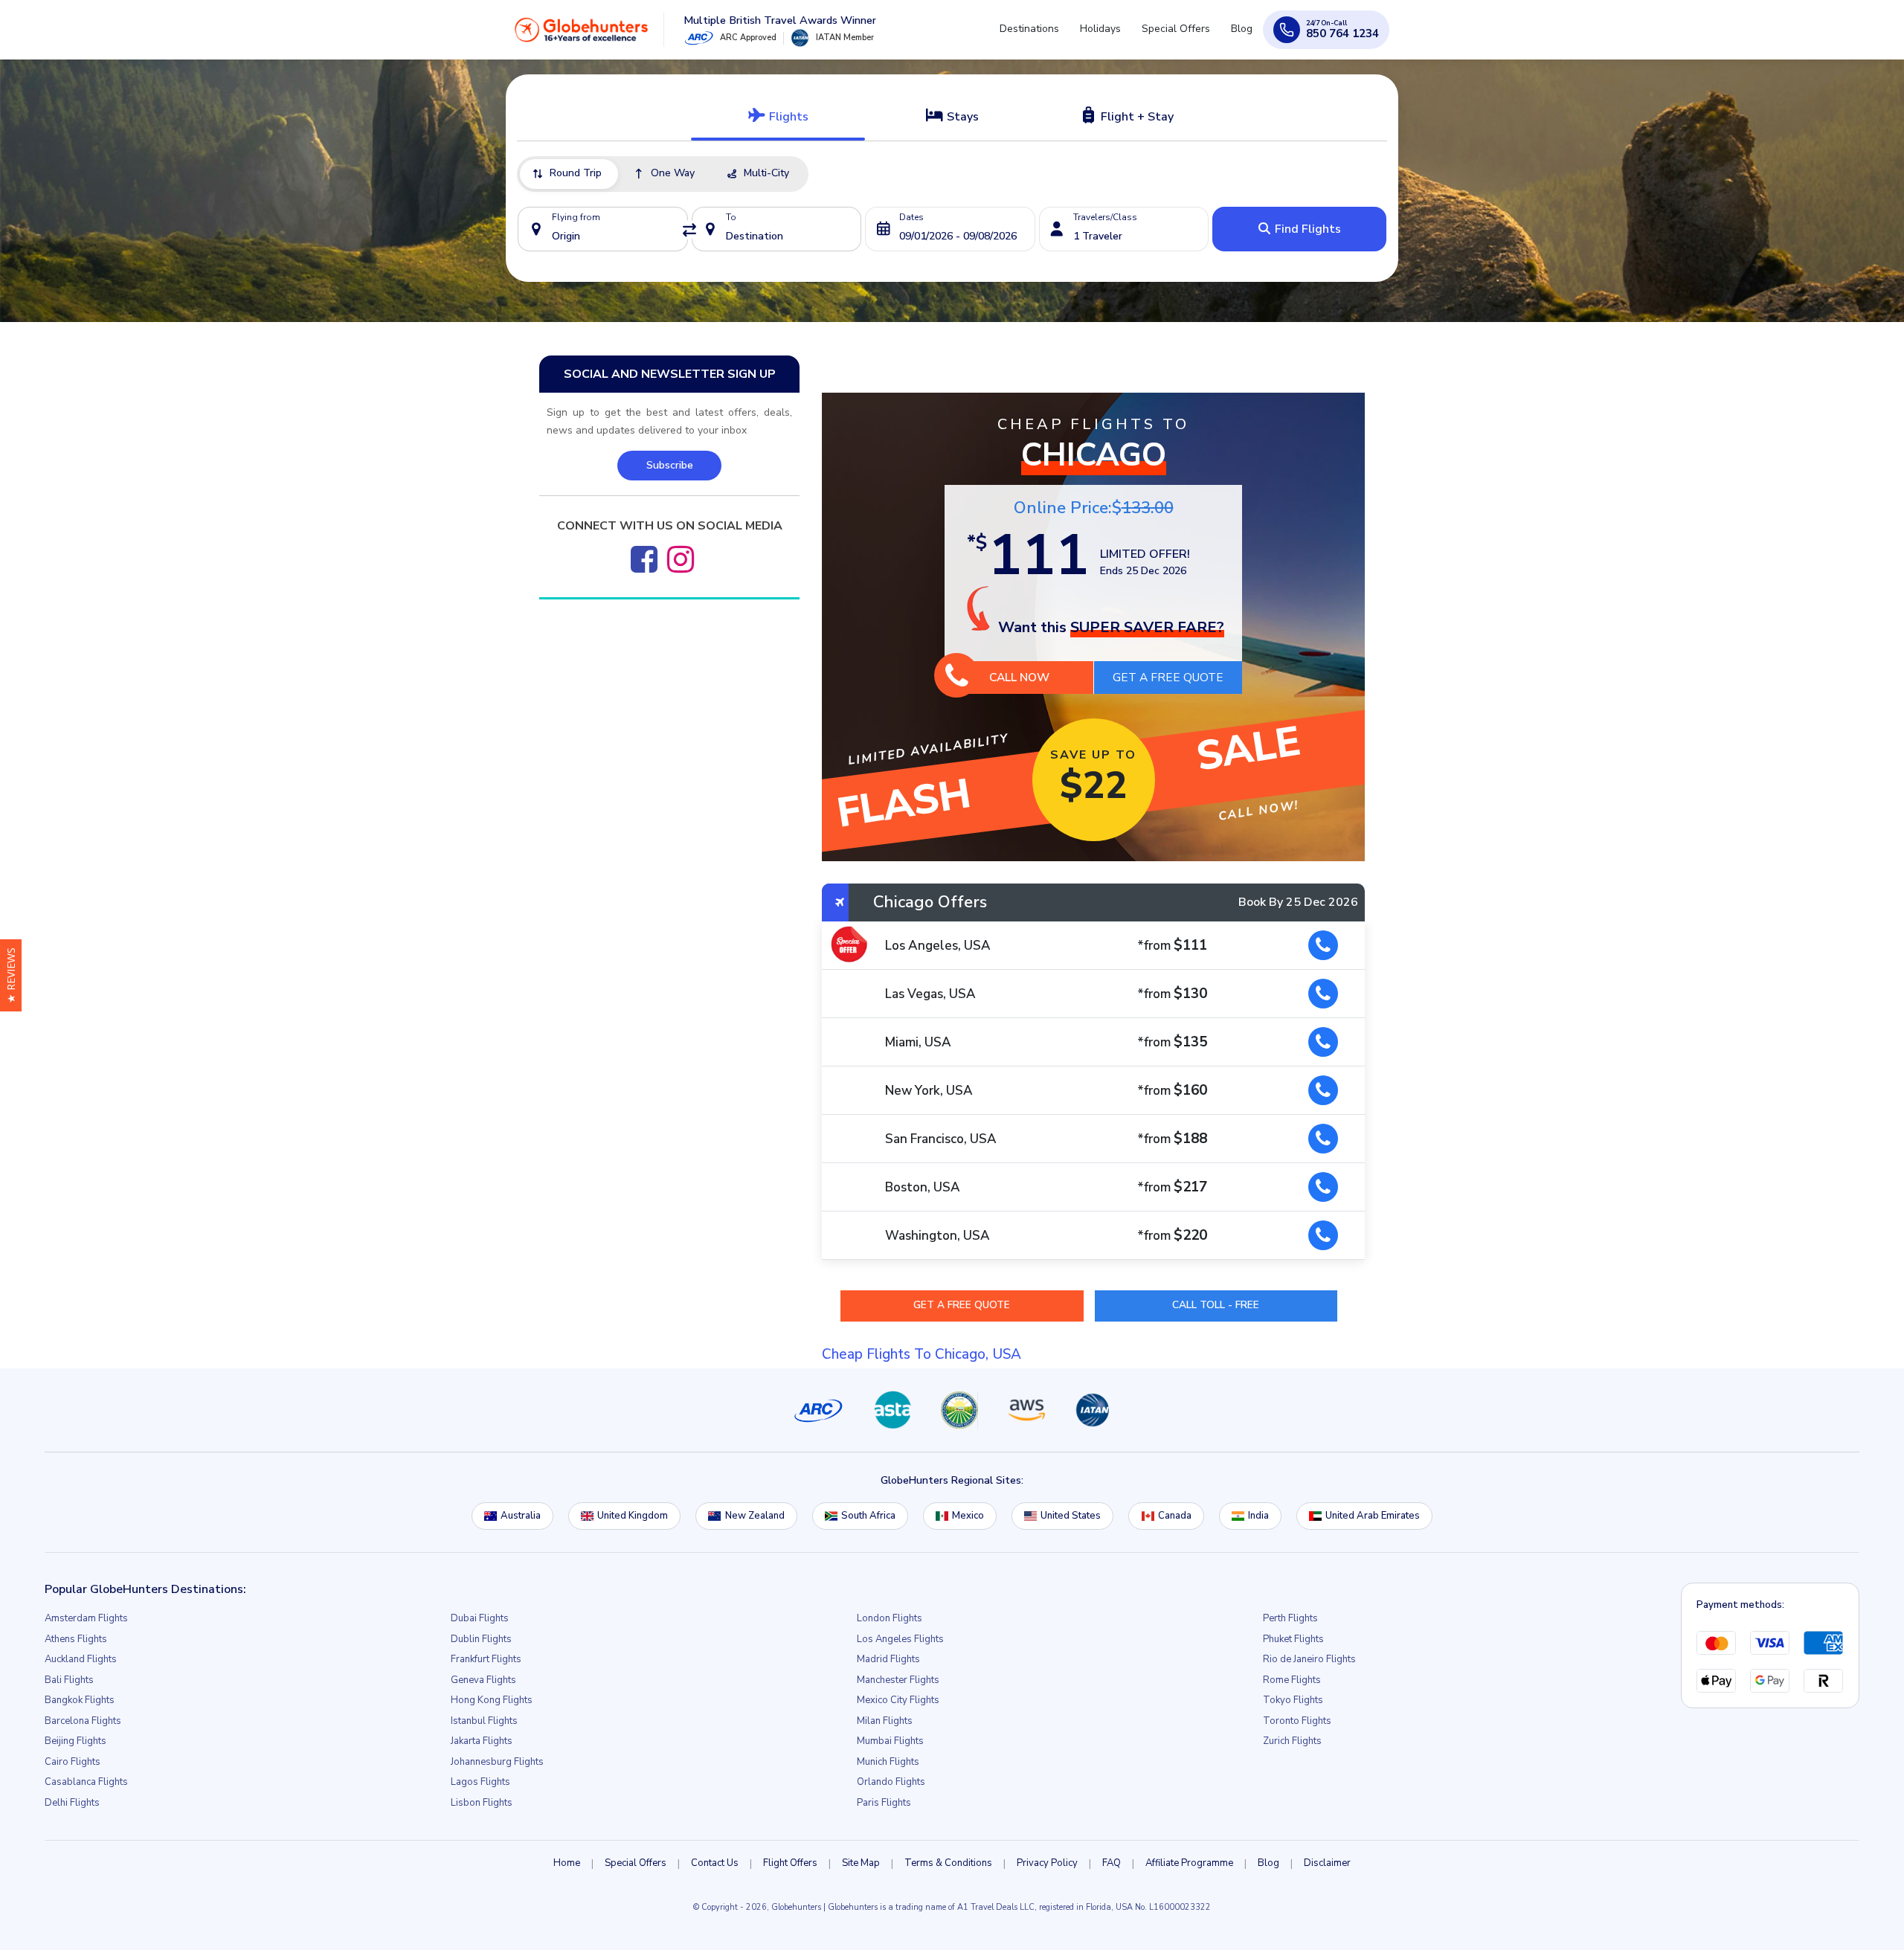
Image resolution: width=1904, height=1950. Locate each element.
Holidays (1115, 35)
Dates (911, 217)
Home (567, 1863)
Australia (521, 1516)
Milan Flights (885, 1721)
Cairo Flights (73, 1762)
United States (1071, 1516)
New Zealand (755, 1516)
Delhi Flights (72, 1803)
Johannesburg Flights (497, 1762)
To (731, 217)
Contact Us (715, 1863)
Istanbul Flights (484, 1721)
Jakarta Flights (482, 1741)
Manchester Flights (898, 1680)
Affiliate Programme (1189, 1863)
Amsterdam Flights (86, 1618)
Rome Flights (1292, 1680)
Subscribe (670, 465)
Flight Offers (790, 1863)
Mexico (968, 1516)
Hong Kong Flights (492, 1700)
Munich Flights (888, 1762)
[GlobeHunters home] (582, 35)
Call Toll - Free (1216, 1305)
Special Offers (1185, 35)
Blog (1245, 35)
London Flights (890, 1618)
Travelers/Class (1105, 217)
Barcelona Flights (83, 1721)
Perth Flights (1290, 1618)
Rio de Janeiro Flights (1309, 1659)
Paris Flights (884, 1803)
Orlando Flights (891, 1782)
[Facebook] (644, 559)
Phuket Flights (1293, 1639)
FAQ (1112, 1863)
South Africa (868, 1516)
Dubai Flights (480, 1618)
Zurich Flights (1292, 1741)
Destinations (1050, 35)
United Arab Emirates (1373, 1516)
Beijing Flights (75, 1741)
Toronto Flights (1297, 1721)
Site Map (861, 1863)
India (1258, 1516)
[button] (11, 975)
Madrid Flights (888, 1659)
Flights (787, 117)
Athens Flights (76, 1639)
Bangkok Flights (80, 1700)
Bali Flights (69, 1680)
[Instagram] (681, 559)
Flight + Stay (1136, 117)
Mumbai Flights (890, 1741)
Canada (1175, 1516)
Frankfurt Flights (486, 1659)
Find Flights (1306, 229)
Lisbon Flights (482, 1803)
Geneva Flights (483, 1680)
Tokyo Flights (1293, 1700)
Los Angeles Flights (900, 1639)
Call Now (1019, 677)
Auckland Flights (81, 1659)
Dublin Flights (481, 1639)
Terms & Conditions (948, 1863)
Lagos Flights (480, 1782)
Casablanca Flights (86, 1782)
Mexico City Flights (898, 1700)
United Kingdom (633, 1516)
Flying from (576, 217)
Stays (961, 117)
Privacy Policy (1047, 1863)
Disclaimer (1327, 1863)
